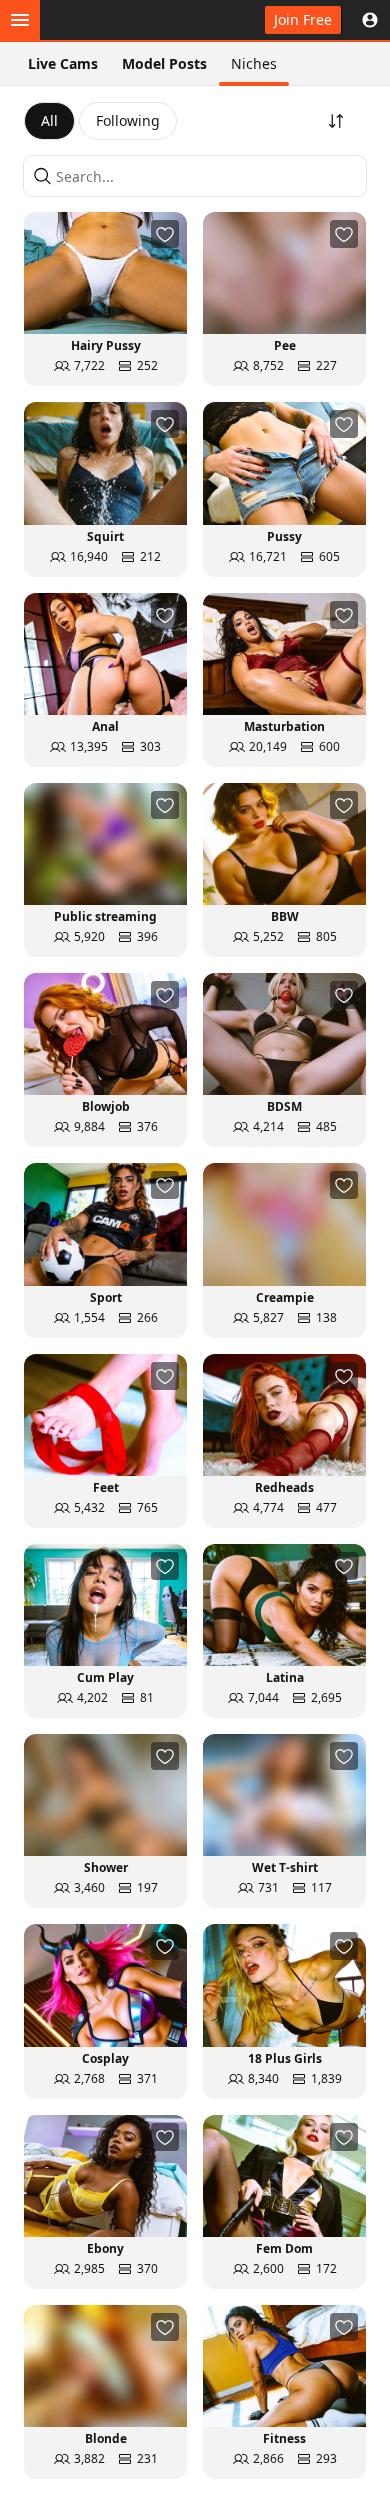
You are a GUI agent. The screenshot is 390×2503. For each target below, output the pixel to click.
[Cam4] (108, 20)
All (49, 120)
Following (128, 120)
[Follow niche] (165, 234)
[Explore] (20, 20)
